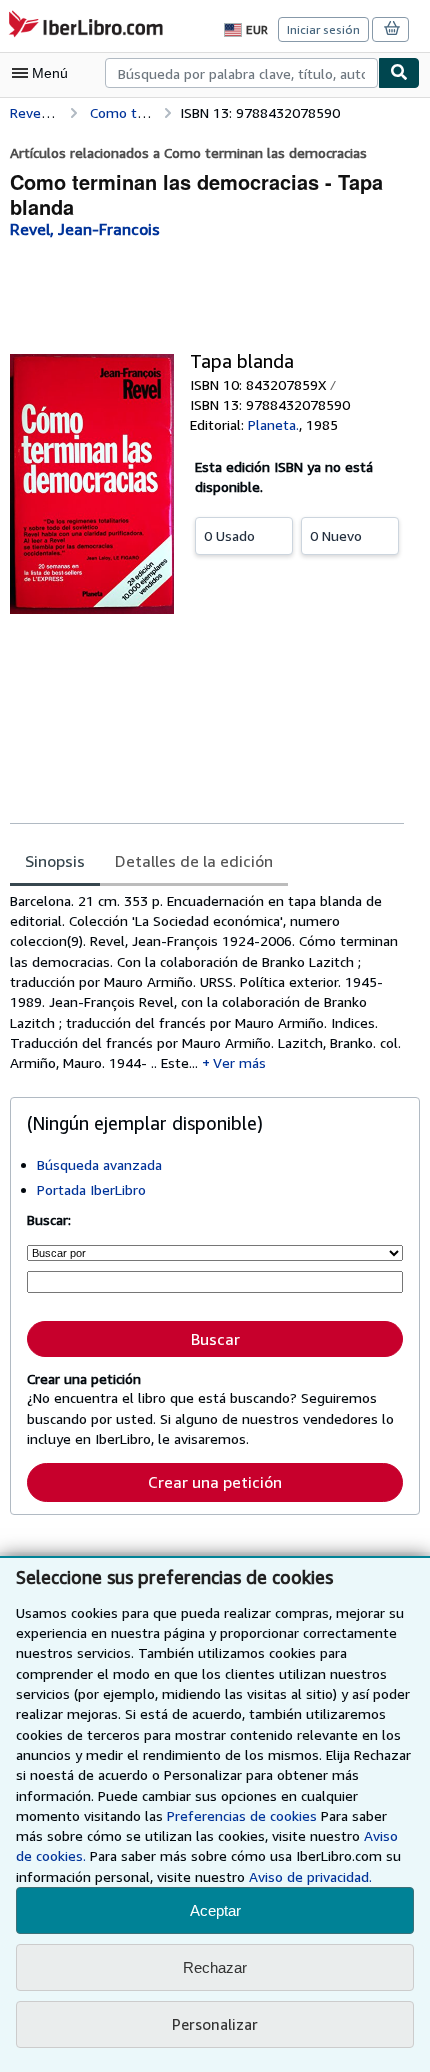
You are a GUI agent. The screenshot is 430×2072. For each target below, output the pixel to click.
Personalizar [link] (215, 2024)
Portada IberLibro (91, 1189)
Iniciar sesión (323, 29)
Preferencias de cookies (242, 1815)
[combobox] (241, 73)
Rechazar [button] (215, 1967)
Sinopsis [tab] (55, 861)
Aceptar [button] (215, 1910)
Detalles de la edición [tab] (194, 861)
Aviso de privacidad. (310, 1876)
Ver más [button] (239, 1062)
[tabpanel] (207, 982)
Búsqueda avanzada (99, 1164)
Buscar (215, 1339)
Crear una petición (215, 1482)
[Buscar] (399, 73)
